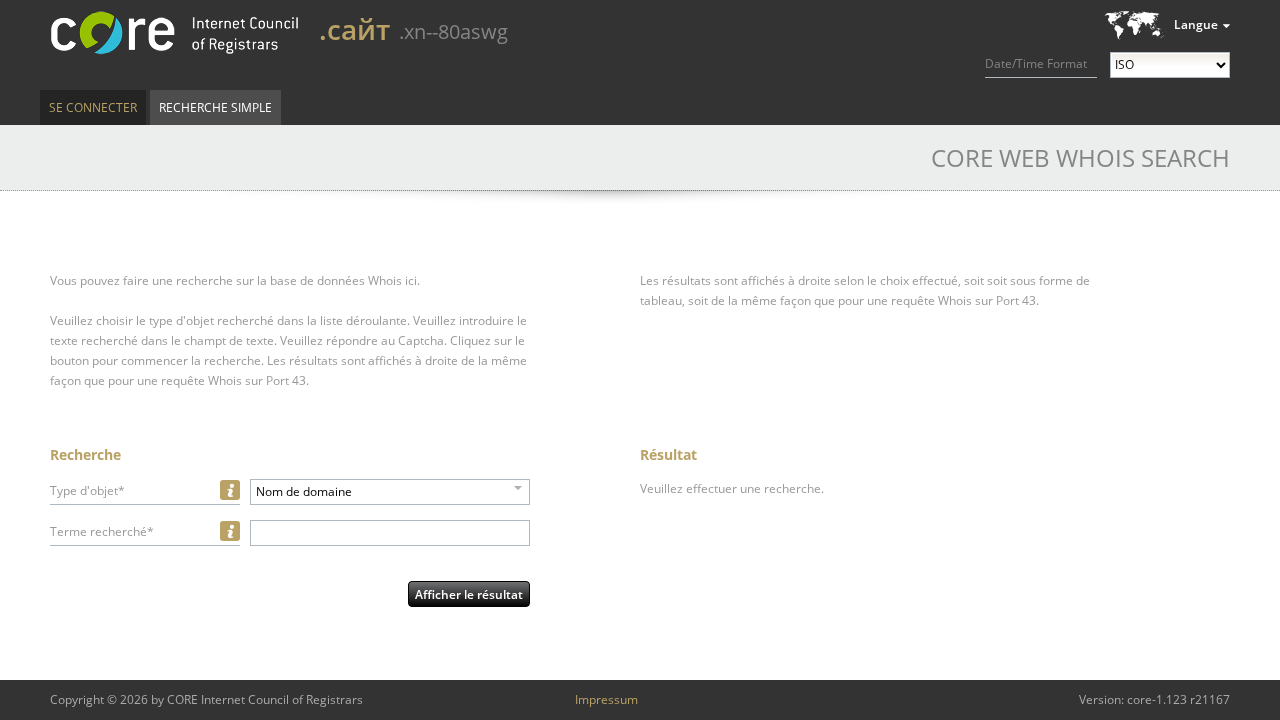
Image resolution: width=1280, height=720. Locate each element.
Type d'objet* (87, 490)
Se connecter (93, 107)
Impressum (606, 699)
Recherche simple (215, 107)
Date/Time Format (1036, 63)
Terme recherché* (102, 531)
